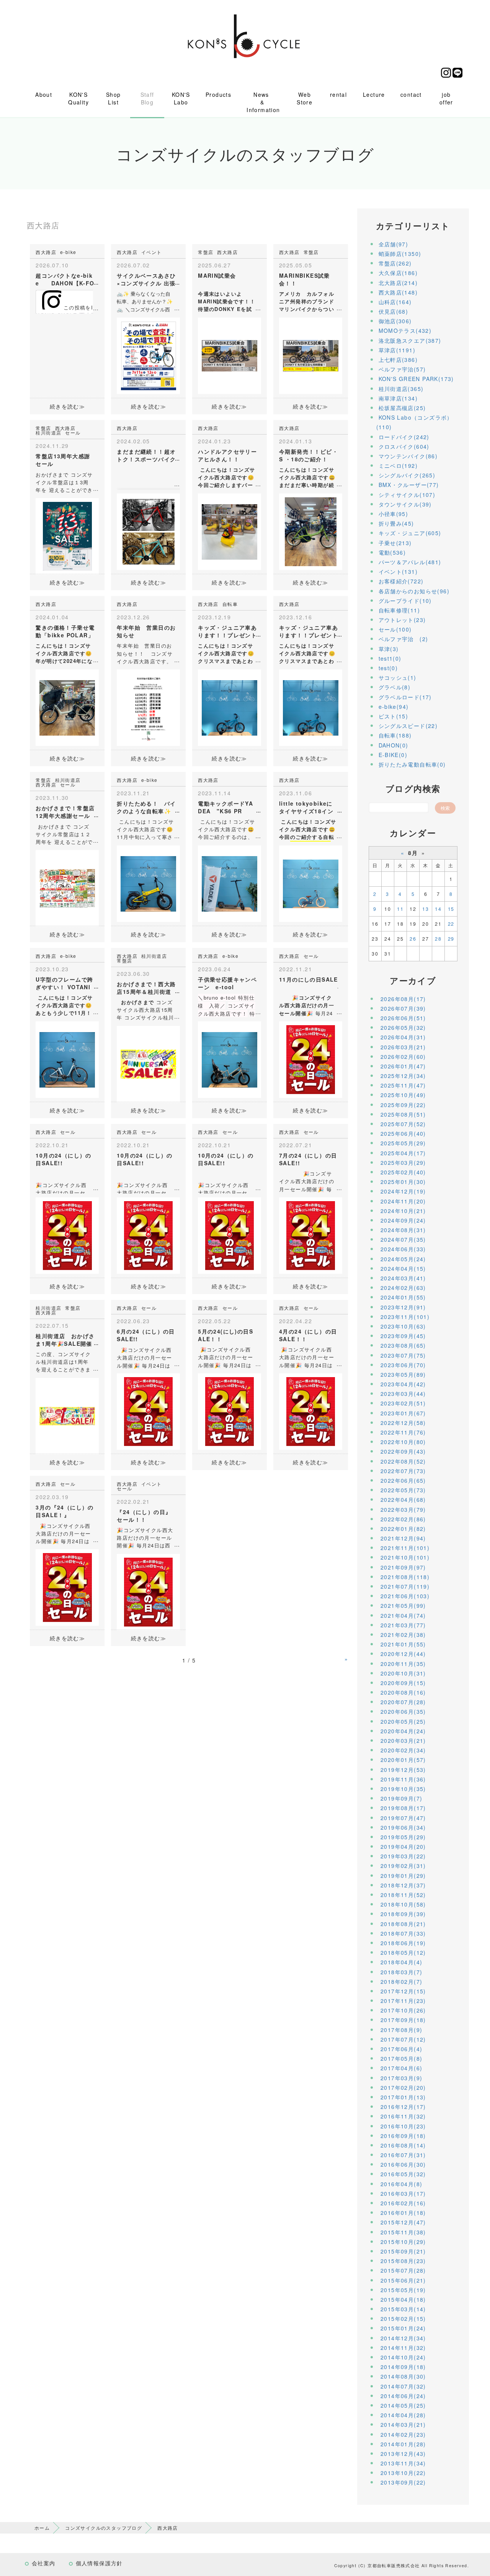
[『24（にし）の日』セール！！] (148, 1591)
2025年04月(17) (403, 1153)
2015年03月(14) (403, 2309)
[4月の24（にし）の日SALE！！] (311, 1411)
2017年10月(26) (403, 2010)
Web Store (305, 98)
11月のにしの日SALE (309, 979)
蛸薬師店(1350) (400, 254)
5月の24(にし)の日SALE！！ (225, 1335)
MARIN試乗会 (217, 275)
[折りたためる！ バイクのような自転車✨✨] (148, 883)
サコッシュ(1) (398, 677)
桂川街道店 (48, 432)
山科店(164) (395, 302)
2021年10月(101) (405, 1557)
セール (73, 432)
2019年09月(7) (401, 1798)
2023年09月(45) (403, 1336)
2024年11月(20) (403, 1201)
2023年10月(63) (403, 1326)
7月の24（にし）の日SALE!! (308, 1159)
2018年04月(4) (401, 1962)
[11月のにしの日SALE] (311, 1059)
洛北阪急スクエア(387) (410, 340)
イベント (152, 252)
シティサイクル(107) (407, 495)
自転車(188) (395, 735)
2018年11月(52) (403, 1895)
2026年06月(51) (403, 1018)
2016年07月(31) (403, 2155)
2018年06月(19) (403, 1943)
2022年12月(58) (403, 1423)
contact (411, 94)
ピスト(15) (394, 716)
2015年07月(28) (403, 2270)
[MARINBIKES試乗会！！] (311, 355)
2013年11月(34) (403, 2463)
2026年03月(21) (403, 1047)
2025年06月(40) (403, 1133)
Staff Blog (147, 98)
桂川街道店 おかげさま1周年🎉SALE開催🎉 (65, 1343)
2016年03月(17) (403, 2193)
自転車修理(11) (399, 610)
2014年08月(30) (403, 2376)
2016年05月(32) (403, 2174)
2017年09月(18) (403, 2020)
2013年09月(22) (403, 2482)
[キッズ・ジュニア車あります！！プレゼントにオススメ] (229, 707)
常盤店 (206, 252)
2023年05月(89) (403, 1374)
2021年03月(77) (403, 1625)
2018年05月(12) (403, 1952)
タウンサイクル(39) (405, 504)
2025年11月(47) (403, 1085)
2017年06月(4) (401, 2049)
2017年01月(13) (403, 2097)
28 (438, 939)
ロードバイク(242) (404, 437)
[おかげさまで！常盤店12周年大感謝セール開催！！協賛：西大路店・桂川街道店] (67, 887)
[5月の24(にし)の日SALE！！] (229, 1411)
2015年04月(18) (403, 2299)
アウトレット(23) (402, 620)
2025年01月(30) (403, 1182)
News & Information (263, 102)
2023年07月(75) (403, 1355)
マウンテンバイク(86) (408, 456)
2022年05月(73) (403, 1490)
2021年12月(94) (403, 1538)
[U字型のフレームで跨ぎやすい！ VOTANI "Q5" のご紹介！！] (67, 1059)
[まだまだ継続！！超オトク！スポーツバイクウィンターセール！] (148, 531)
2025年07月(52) (403, 1124)
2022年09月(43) (403, 1451)
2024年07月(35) (403, 1239)
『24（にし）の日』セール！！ (144, 1516)
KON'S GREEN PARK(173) (416, 379)
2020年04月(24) (403, 1731)
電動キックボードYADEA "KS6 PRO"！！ (225, 811)
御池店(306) (395, 321)
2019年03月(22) (403, 1856)
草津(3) (389, 649)
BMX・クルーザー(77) (409, 485)
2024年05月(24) (403, 1259)
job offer (446, 98)
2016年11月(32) (403, 2116)
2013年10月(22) (403, 2473)
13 (425, 909)
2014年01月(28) (403, 2444)
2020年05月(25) (403, 1721)
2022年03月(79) (403, 1509)
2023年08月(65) (403, 1345)
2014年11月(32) (403, 2348)
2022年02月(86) (403, 1519)
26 (413, 939)
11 (400, 909)
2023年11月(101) (405, 1317)
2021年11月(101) (405, 1548)
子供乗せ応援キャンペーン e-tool (227, 983)
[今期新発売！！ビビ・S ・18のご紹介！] (311, 531)
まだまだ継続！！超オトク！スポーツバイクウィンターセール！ (146, 459)
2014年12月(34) (403, 2338)
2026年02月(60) (403, 1057)
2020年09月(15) (403, 1683)
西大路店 (46, 252)
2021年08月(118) (405, 1577)
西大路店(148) (398, 292)
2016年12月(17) (403, 2107)
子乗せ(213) (395, 543)
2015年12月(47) (403, 2222)
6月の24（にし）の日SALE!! (146, 1335)
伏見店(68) (394, 311)
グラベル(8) (395, 687)
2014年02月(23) (403, 2434)
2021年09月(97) (403, 1567)
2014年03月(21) (403, 2425)
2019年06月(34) (403, 1827)
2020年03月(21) (403, 1741)
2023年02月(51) (403, 1403)
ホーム (42, 2528)
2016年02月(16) (403, 2203)
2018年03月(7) (401, 1972)
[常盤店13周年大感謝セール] (67, 536)
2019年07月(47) (403, 1818)
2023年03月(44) (403, 1394)
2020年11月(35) (403, 1664)
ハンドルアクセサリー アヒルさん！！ (230, 455)
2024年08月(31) (403, 1230)
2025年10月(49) (403, 1095)
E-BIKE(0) (393, 755)
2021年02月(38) (403, 1635)
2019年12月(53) (403, 1770)
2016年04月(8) (401, 2184)
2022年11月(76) (403, 1432)
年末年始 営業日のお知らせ (146, 631)
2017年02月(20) (403, 2088)
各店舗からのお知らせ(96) (414, 591)
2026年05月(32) (403, 1027)
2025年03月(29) (403, 1163)
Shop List (114, 98)
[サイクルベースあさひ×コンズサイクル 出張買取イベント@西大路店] (148, 355)
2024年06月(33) (403, 1249)
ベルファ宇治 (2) (403, 639)
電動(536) (392, 552)
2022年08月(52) (403, 1461)
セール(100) (395, 629)
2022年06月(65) (403, 1480)
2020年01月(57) (403, 1760)
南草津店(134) (398, 398)
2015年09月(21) (403, 2251)
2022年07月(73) (403, 1471)
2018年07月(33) (403, 1933)
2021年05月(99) (403, 1606)
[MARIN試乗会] (229, 355)
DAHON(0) (394, 745)
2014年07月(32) (403, 2386)
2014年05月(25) (403, 2405)
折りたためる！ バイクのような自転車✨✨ (146, 811)
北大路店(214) (398, 283)
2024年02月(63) (403, 1288)
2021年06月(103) (405, 1596)
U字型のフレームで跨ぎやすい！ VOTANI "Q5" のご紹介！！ (64, 987)
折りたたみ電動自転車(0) (412, 764)
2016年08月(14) (403, 2145)
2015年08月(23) (403, 2261)
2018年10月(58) (403, 1904)
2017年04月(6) (401, 2068)
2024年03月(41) (403, 1278)
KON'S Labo (181, 98)
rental (338, 94)
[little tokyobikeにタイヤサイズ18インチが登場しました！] (311, 883)
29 (451, 939)
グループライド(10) (405, 601)
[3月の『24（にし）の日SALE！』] (67, 1587)
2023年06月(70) (403, 1365)
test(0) (388, 668)
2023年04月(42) (403, 1384)
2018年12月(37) (403, 1885)
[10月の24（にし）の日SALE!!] (67, 1235)
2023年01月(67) (403, 1413)
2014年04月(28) (403, 2415)
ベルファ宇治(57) (402, 369)
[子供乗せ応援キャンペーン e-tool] (229, 1059)
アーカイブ (413, 980)
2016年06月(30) (403, 2164)
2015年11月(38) (403, 2232)
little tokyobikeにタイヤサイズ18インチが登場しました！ (306, 811)
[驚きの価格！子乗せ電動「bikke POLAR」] (67, 707)
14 (438, 909)
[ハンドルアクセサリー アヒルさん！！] (229, 531)
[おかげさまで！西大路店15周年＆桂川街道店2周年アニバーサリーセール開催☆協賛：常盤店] (148, 1063)
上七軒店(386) (398, 360)
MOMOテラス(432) (405, 331)
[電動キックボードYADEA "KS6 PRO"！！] (229, 883)
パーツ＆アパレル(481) (410, 562)
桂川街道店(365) (401, 389)
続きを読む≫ (67, 406)
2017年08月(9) (401, 2030)
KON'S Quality (78, 98)
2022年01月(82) (403, 1529)
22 (451, 924)
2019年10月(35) (403, 1789)
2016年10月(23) (403, 2126)
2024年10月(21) (403, 1211)
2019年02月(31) (403, 1866)
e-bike (68, 252)
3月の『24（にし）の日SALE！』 (65, 1511)
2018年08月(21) (403, 1924)
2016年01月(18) (403, 2213)
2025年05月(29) (403, 1143)
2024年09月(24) (403, 1220)
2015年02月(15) (403, 2319)
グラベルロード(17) (405, 697)
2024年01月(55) (403, 1297)
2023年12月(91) (403, 1307)
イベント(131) (398, 572)
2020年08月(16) (403, 1692)
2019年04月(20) (403, 1847)
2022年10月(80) (403, 1442)
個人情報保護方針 (99, 2563)
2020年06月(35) (403, 1711)
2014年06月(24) (403, 2396)
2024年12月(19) (403, 1191)
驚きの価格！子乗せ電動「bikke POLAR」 (65, 631)
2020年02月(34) (403, 1750)
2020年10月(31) (403, 1673)
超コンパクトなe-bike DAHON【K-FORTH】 (65, 283)
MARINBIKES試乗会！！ (305, 279)
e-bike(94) (394, 707)
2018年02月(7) (401, 1982)
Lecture (374, 94)
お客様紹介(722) (401, 581)
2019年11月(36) (403, 1779)
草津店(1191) (397, 350)
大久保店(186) (398, 273)
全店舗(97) (394, 244)
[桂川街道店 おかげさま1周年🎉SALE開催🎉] (67, 1415)
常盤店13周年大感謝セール (63, 460)
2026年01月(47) (403, 1066)
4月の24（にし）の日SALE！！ (308, 1335)
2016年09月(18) (403, 2136)
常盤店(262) (395, 263)
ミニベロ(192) (398, 466)
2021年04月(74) (403, 1615)
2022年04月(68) (403, 1500)
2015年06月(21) (403, 2280)
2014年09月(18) (403, 2367)
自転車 (230, 604)
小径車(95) (394, 514)
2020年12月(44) (403, 1654)
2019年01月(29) (403, 1876)
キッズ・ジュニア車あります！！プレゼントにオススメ (227, 635)
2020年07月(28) (403, 1702)
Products (218, 94)
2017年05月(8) (401, 2058)
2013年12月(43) (403, 2454)
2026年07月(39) (403, 1008)
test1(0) (390, 658)
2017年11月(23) (403, 2001)
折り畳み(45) (396, 523)
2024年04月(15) (403, 1268)
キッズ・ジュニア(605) (410, 533)
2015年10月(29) (403, 2242)
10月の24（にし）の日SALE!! (63, 1159)
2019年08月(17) (403, 1808)
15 (451, 909)
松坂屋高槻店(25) (402, 408)
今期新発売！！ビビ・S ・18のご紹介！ (309, 455)
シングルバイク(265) (407, 475)
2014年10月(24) (403, 2357)
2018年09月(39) (403, 1914)
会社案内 (44, 2563)
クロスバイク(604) (404, 446)
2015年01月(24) (403, 2328)
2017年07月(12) (403, 2039)
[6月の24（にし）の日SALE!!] (148, 1411)
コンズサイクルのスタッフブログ (104, 2528)
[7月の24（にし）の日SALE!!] (311, 1235)
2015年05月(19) (403, 2290)
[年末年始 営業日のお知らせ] (148, 707)
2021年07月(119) (405, 1586)
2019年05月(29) (403, 1837)
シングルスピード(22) (408, 726)
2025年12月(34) (403, 1076)
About (44, 94)
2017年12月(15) (403, 1991)
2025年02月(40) (403, 1172)
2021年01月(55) (403, 1644)
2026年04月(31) (403, 1037)
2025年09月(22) (403, 1105)
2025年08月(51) (403, 1114)
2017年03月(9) (401, 2078)
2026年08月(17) (403, 999)
